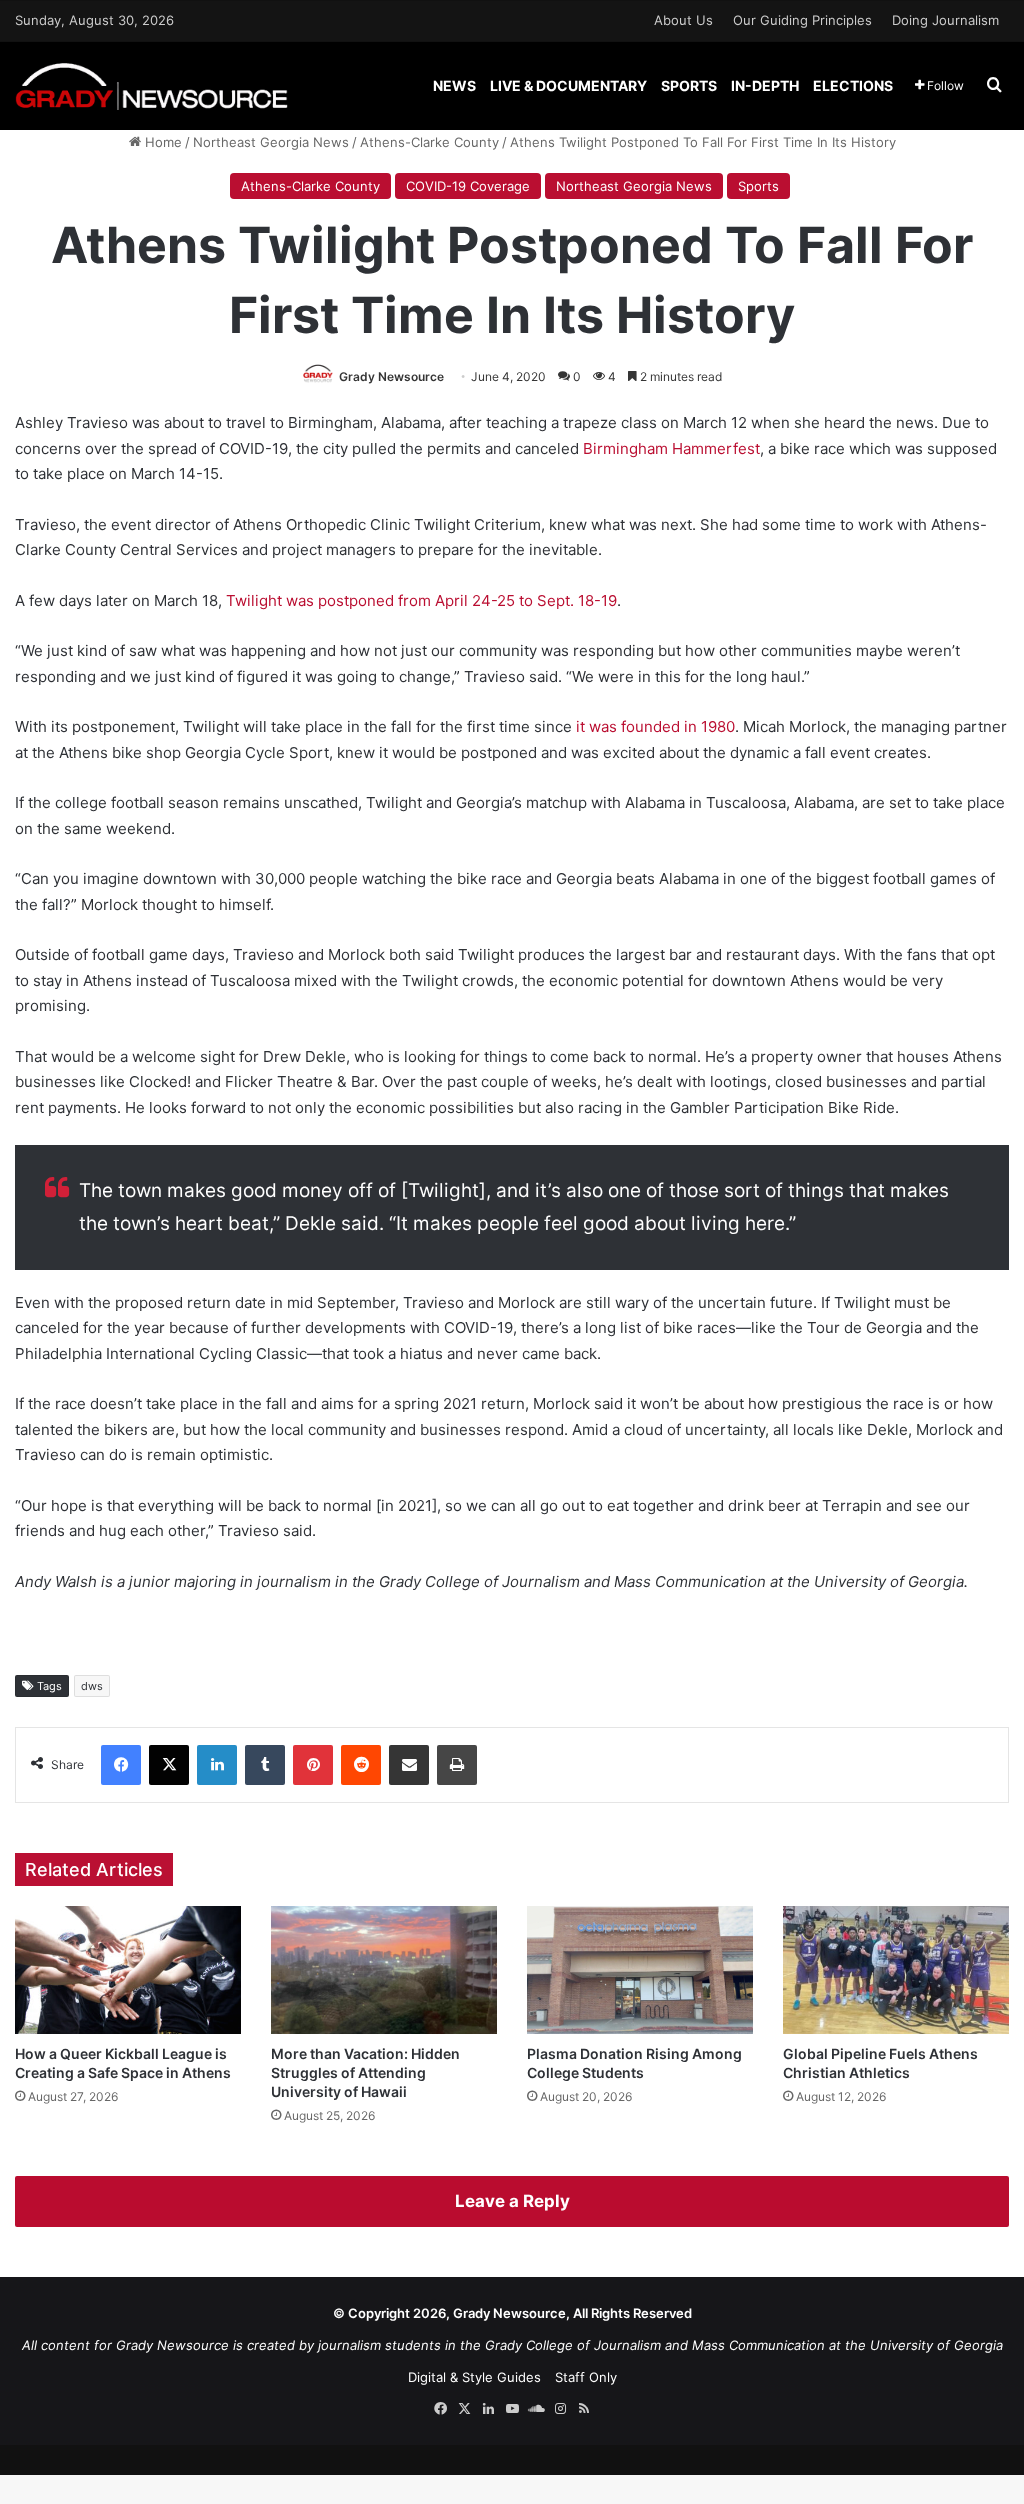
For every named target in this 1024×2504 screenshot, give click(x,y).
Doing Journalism (945, 20)
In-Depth (765, 85)
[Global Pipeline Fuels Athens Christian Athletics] (896, 1969)
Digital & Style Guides (474, 2377)
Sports (689, 85)
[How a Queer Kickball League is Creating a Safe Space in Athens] (128, 1969)
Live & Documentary (568, 85)
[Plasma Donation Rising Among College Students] (640, 1969)
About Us (683, 20)
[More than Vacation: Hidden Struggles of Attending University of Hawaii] (384, 1969)
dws (92, 1686)
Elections (853, 85)
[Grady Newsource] (151, 85)
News (454, 85)
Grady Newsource (391, 376)
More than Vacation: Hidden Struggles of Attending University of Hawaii (365, 2072)
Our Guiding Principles (802, 20)
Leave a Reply (512, 2201)
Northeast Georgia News (271, 142)
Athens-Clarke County (429, 142)
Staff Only (586, 2377)
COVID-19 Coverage (468, 186)
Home (161, 142)
